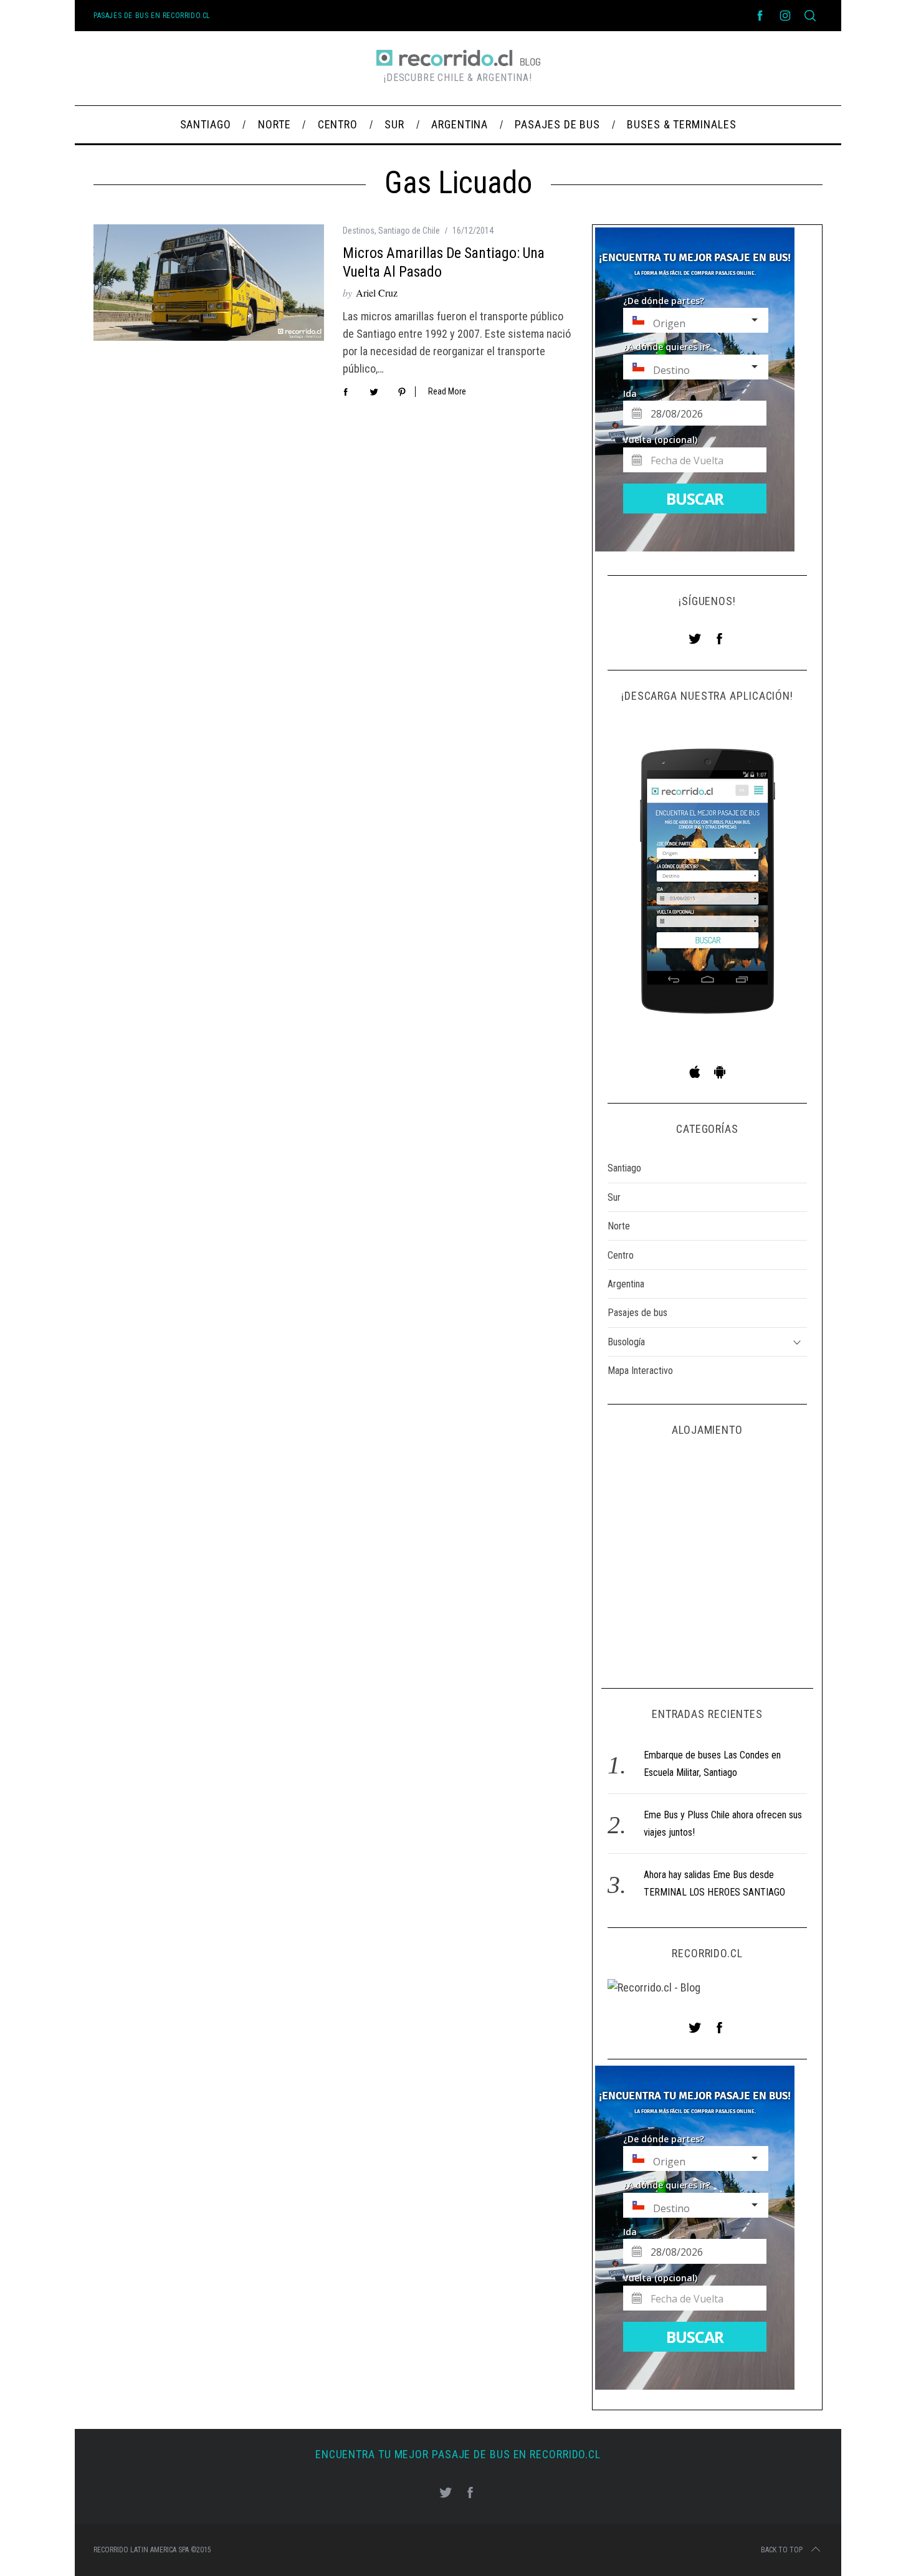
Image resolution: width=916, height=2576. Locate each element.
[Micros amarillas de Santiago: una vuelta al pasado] (209, 283)
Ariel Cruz (377, 293)
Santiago (624, 1168)
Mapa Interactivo (640, 1371)
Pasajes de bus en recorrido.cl (152, 16)
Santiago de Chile (409, 231)
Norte (619, 1226)
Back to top (782, 2550)
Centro (621, 1255)
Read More (447, 391)
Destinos (359, 231)
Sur (614, 1197)
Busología (626, 1342)
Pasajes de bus (637, 1313)
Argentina (626, 1284)
